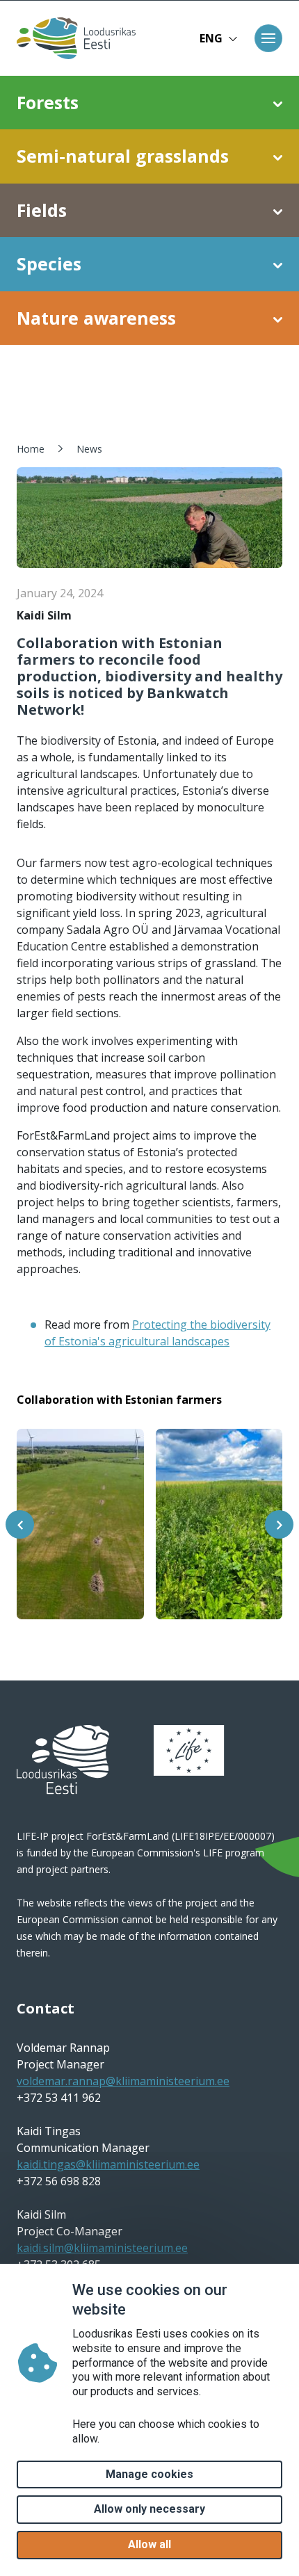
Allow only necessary (149, 2509)
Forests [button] (48, 102)
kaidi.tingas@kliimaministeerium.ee (108, 2164)
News (89, 449)
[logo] (63, 1760)
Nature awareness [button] (96, 318)
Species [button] (49, 264)
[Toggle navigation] (268, 38)
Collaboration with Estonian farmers (119, 1400)
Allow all (149, 2544)
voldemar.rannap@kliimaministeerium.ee (123, 2081)
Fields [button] (42, 210)
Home (31, 449)
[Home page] (75, 38)
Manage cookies (149, 2474)
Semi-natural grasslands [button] (123, 156)
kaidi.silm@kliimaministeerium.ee (102, 2248)
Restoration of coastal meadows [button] (112, 384)
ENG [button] (211, 38)
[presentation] (20, 1524)
